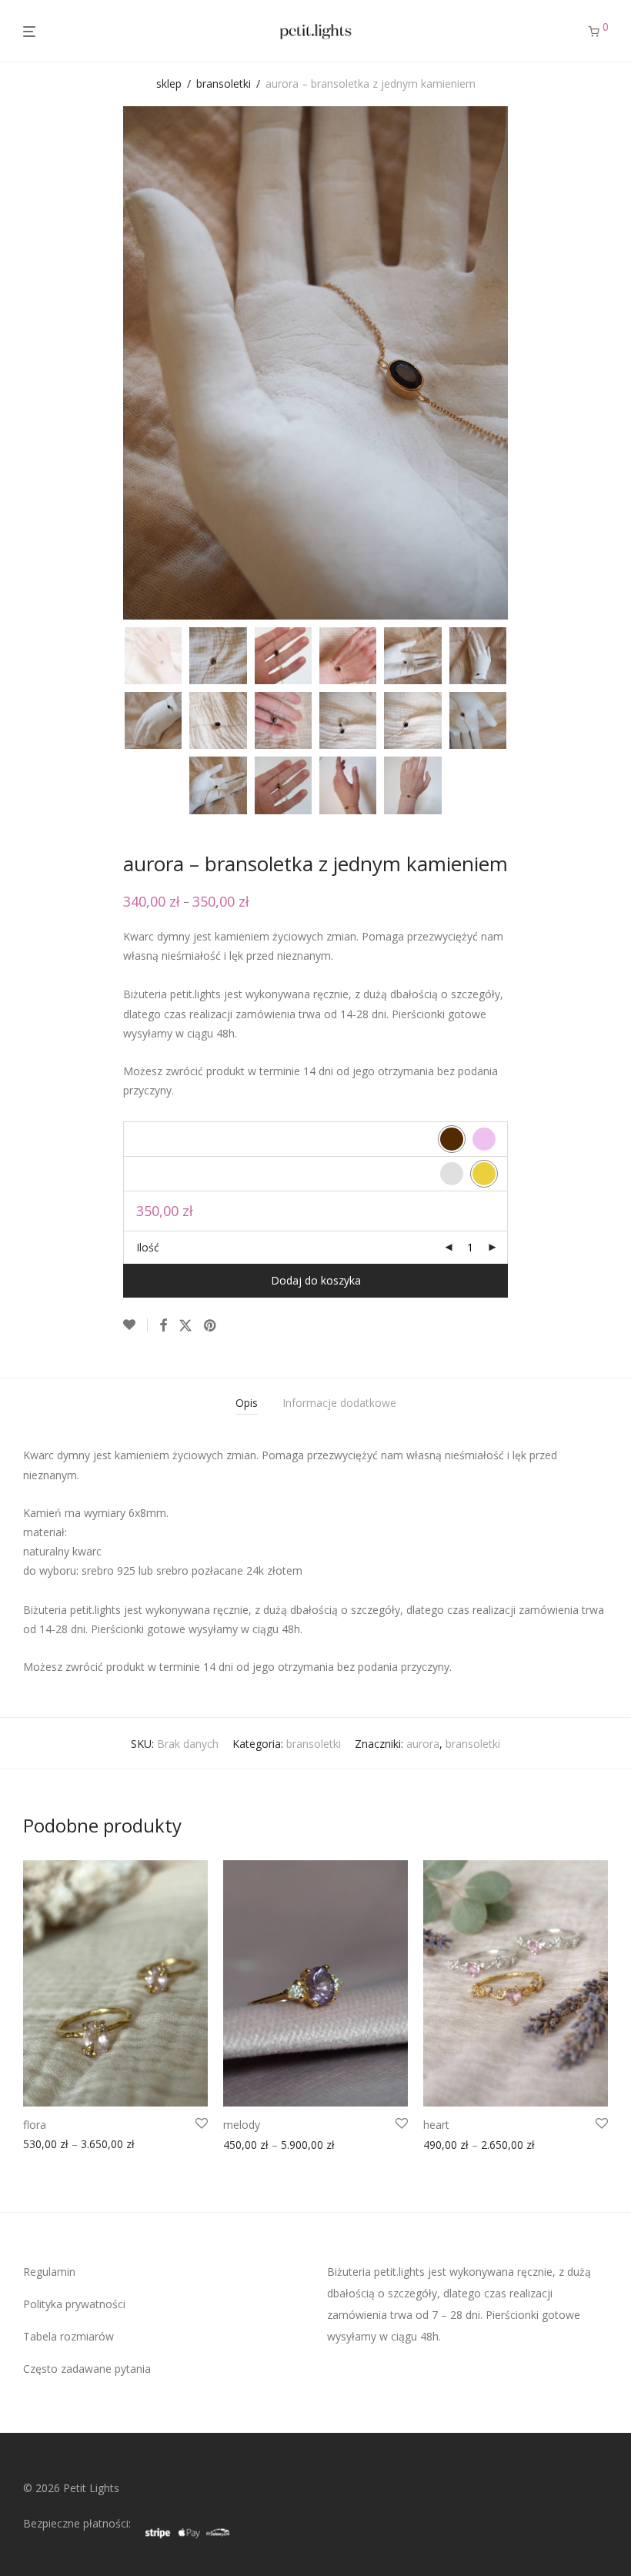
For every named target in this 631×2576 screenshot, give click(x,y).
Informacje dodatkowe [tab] (339, 1403)
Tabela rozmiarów (68, 2336)
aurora (423, 1744)
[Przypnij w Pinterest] (211, 1326)
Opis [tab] (247, 1403)
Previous (26, 363)
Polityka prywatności (74, 2304)
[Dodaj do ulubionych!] (135, 1325)
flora (35, 2125)
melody (242, 2125)
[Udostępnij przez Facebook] (163, 1326)
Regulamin (49, 2272)
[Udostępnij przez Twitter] (185, 1326)
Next (605, 363)
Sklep (169, 84)
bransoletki (224, 84)
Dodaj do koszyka (316, 1280)
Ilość (148, 1247)
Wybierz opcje (53, 2147)
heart (436, 2125)
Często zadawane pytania (87, 2369)
